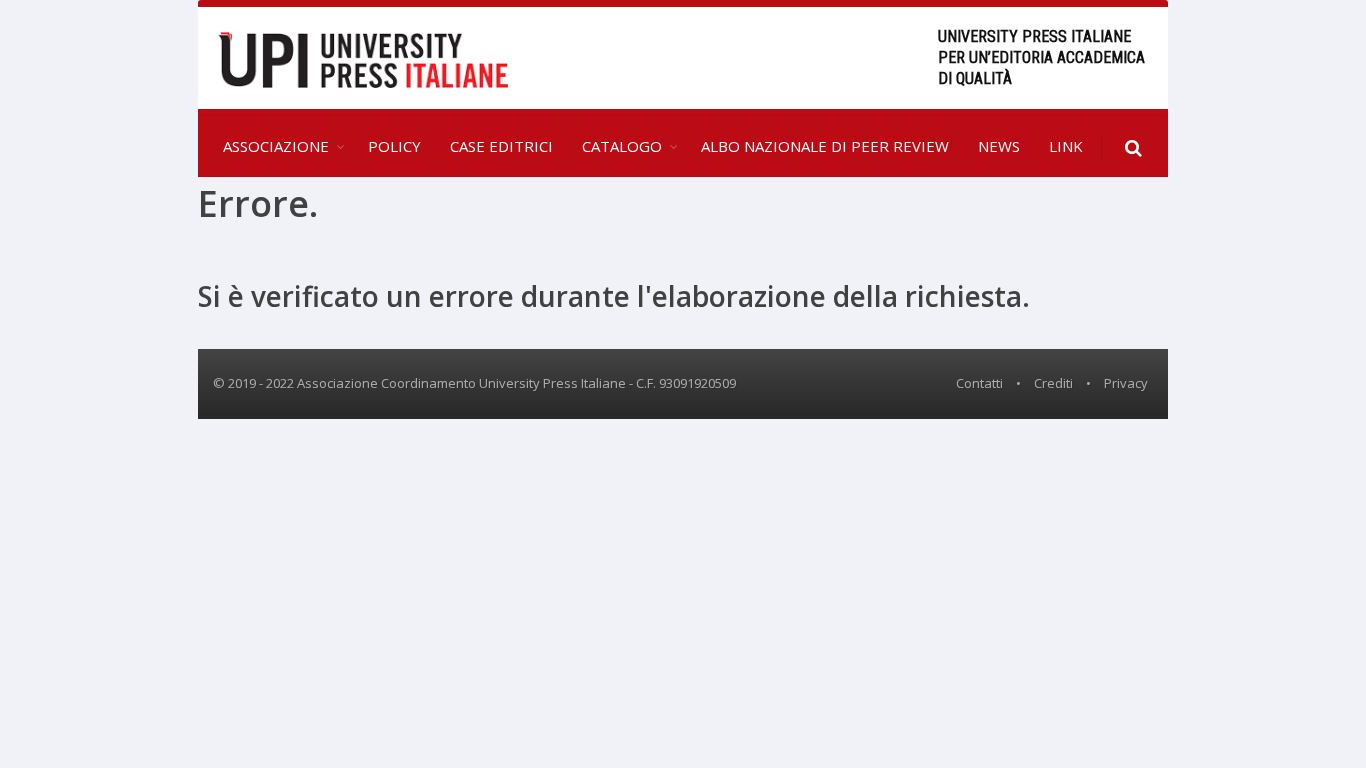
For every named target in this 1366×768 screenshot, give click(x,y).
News (999, 146)
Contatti (979, 383)
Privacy (1126, 383)
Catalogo (622, 146)
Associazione (276, 146)
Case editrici (501, 146)
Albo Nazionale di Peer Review (825, 146)
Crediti (1053, 383)
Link (1066, 146)
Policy (394, 146)
